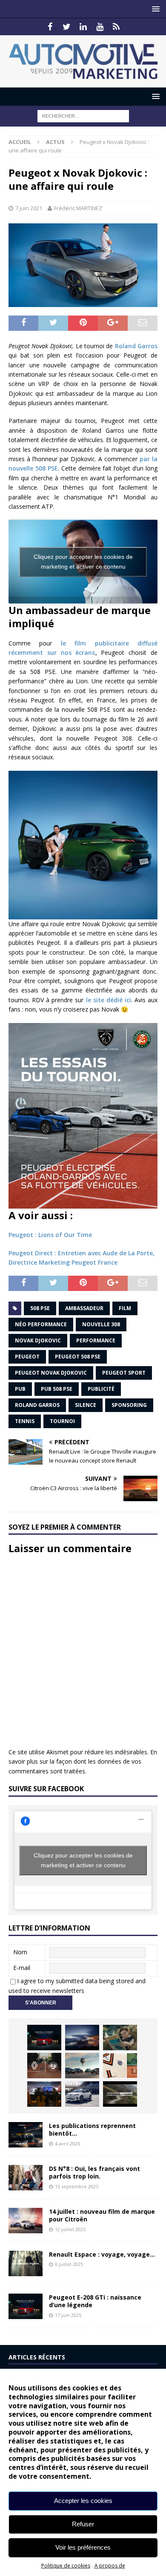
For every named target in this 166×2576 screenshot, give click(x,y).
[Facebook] (50, 27)
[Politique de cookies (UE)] (116, 27)
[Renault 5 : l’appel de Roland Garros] (82, 2094)
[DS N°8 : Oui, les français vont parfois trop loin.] (26, 2178)
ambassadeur (84, 1308)
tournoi (62, 1421)
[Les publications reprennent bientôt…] (26, 2135)
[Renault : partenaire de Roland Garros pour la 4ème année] (120, 2066)
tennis (25, 1421)
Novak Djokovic (38, 1340)
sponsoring (129, 1405)
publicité (101, 1389)
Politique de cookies (66, 2566)
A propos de (110, 2566)
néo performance (41, 1324)
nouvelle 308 (101, 1324)
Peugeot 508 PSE (78, 1357)
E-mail (22, 1968)
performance (96, 1340)
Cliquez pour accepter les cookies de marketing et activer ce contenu (83, 562)
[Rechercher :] (83, 115)
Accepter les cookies (83, 2501)
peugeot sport (124, 1373)
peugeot (27, 1357)
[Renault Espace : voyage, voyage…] (26, 2263)
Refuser (83, 2524)
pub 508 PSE (57, 1389)
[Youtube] (100, 27)
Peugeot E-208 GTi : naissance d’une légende (95, 2301)
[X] (67, 27)
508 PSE (40, 1308)
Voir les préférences (83, 2547)
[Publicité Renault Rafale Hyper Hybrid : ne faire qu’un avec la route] (120, 2094)
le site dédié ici (109, 1000)
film (125, 1308)
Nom (20, 1952)
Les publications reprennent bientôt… (92, 2129)
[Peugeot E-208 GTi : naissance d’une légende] (44, 2038)
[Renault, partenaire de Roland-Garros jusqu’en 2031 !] (44, 2066)
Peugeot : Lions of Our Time (50, 1235)
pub (20, 1389)
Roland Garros (136, 346)
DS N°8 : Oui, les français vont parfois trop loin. (94, 2172)
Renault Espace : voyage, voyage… (102, 2254)
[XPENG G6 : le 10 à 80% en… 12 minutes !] (82, 2038)
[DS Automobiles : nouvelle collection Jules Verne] (82, 2066)
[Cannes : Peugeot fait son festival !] (44, 2094)
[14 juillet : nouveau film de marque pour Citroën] (26, 2221)
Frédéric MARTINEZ (78, 208)
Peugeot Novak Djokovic (51, 1373)
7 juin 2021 (29, 208)
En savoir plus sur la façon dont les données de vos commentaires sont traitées (83, 1761)
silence (86, 1405)
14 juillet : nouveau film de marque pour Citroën (102, 2215)
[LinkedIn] (83, 27)
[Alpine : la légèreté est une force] (120, 2038)
